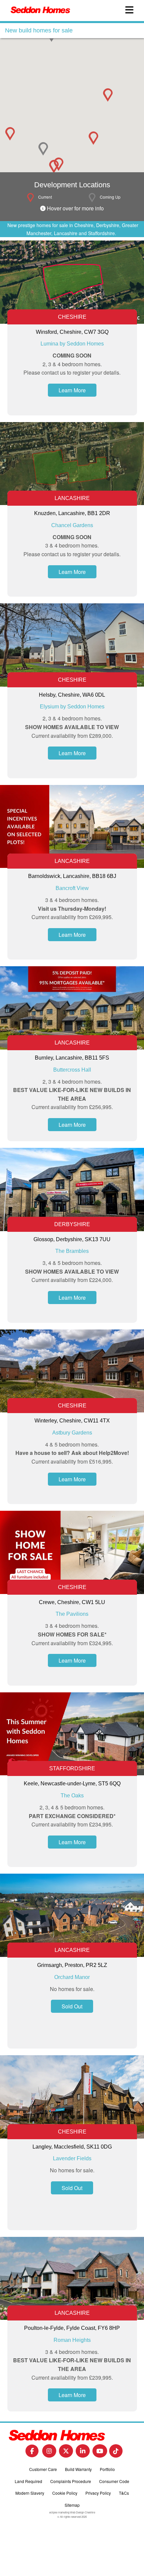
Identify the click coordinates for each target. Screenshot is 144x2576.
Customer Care (43, 2469)
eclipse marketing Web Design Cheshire (72, 2512)
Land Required (28, 2481)
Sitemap (72, 2505)
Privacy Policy (98, 2493)
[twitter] (66, 2453)
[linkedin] (83, 2453)
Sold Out (72, 2006)
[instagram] (49, 2453)
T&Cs (124, 2493)
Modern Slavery (30, 2493)
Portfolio (107, 2469)
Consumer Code (114, 2481)
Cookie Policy (65, 2493)
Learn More (72, 390)
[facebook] (32, 2453)
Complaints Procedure (71, 2481)
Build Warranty (78, 2469)
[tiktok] (116, 2453)
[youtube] (100, 2453)
